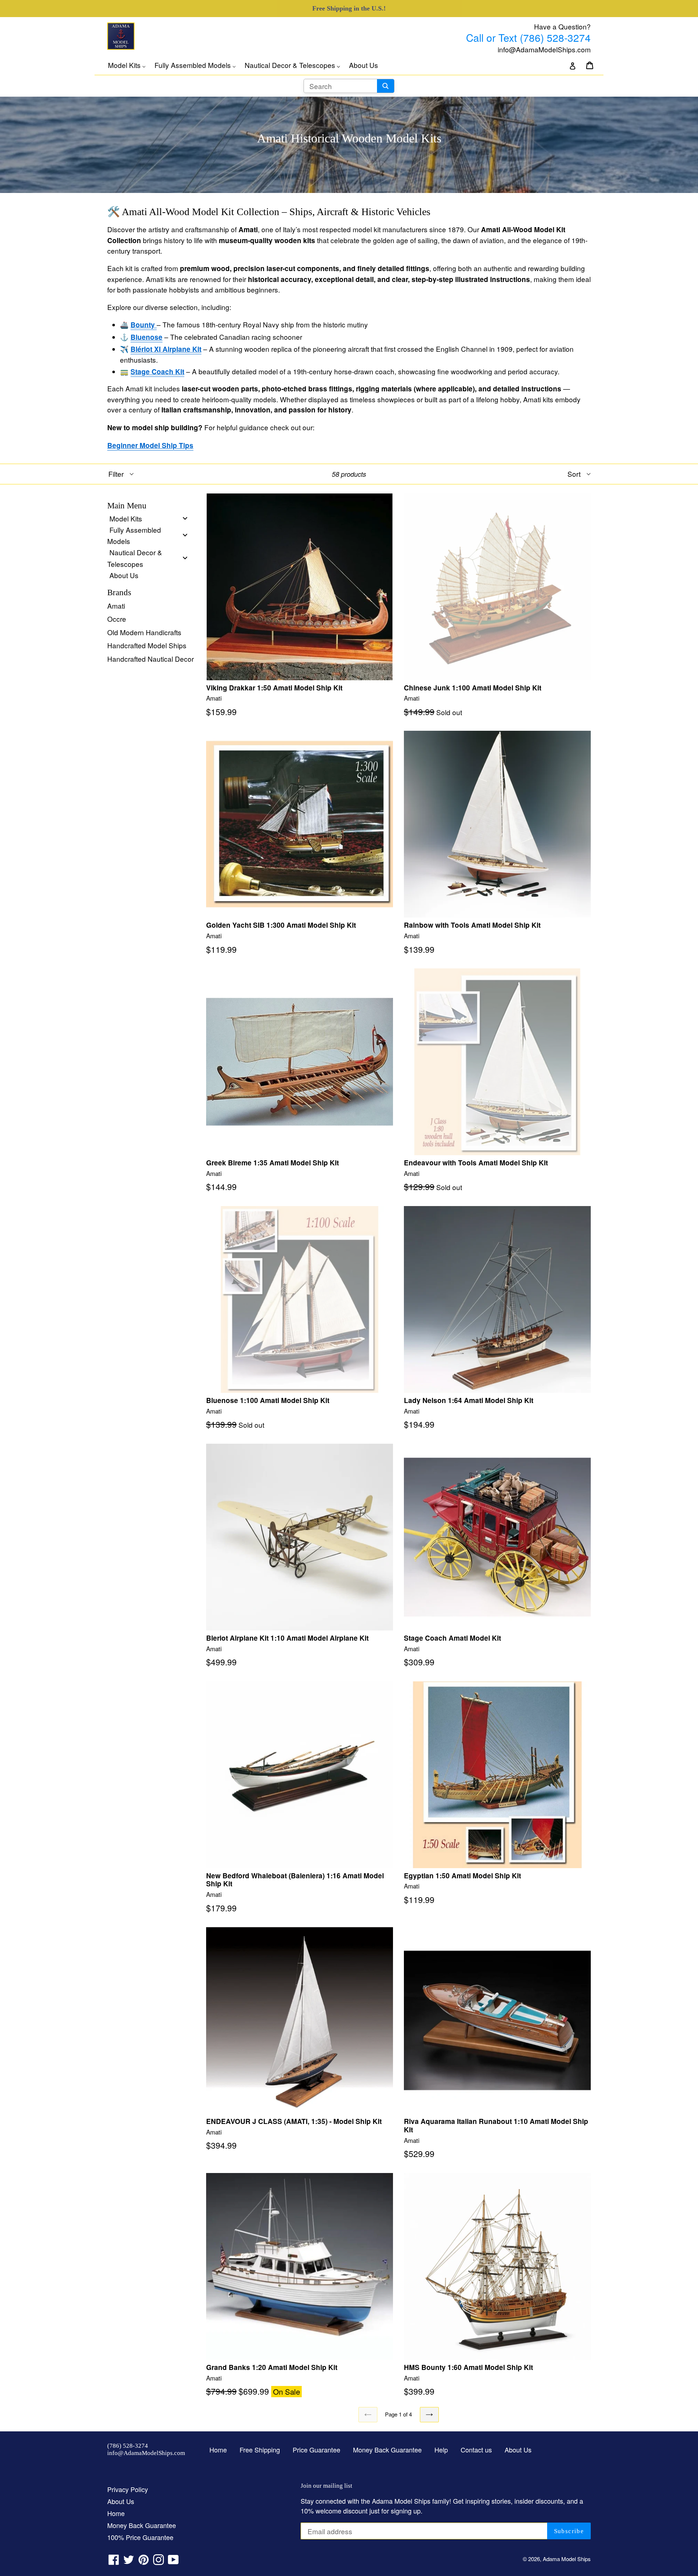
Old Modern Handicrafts (144, 632)
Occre (117, 619)
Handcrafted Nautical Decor (151, 659)
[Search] (386, 86)
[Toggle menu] (185, 518)
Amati (116, 606)
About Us (518, 2450)
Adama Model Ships (567, 2559)
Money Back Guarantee (387, 2450)
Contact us (476, 2450)
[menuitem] (131, 65)
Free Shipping (260, 2450)
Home (218, 2450)
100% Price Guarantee (140, 2537)
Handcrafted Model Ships (147, 645)
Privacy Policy (128, 2489)
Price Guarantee (316, 2450)
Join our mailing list (326, 2486)
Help (441, 2450)
